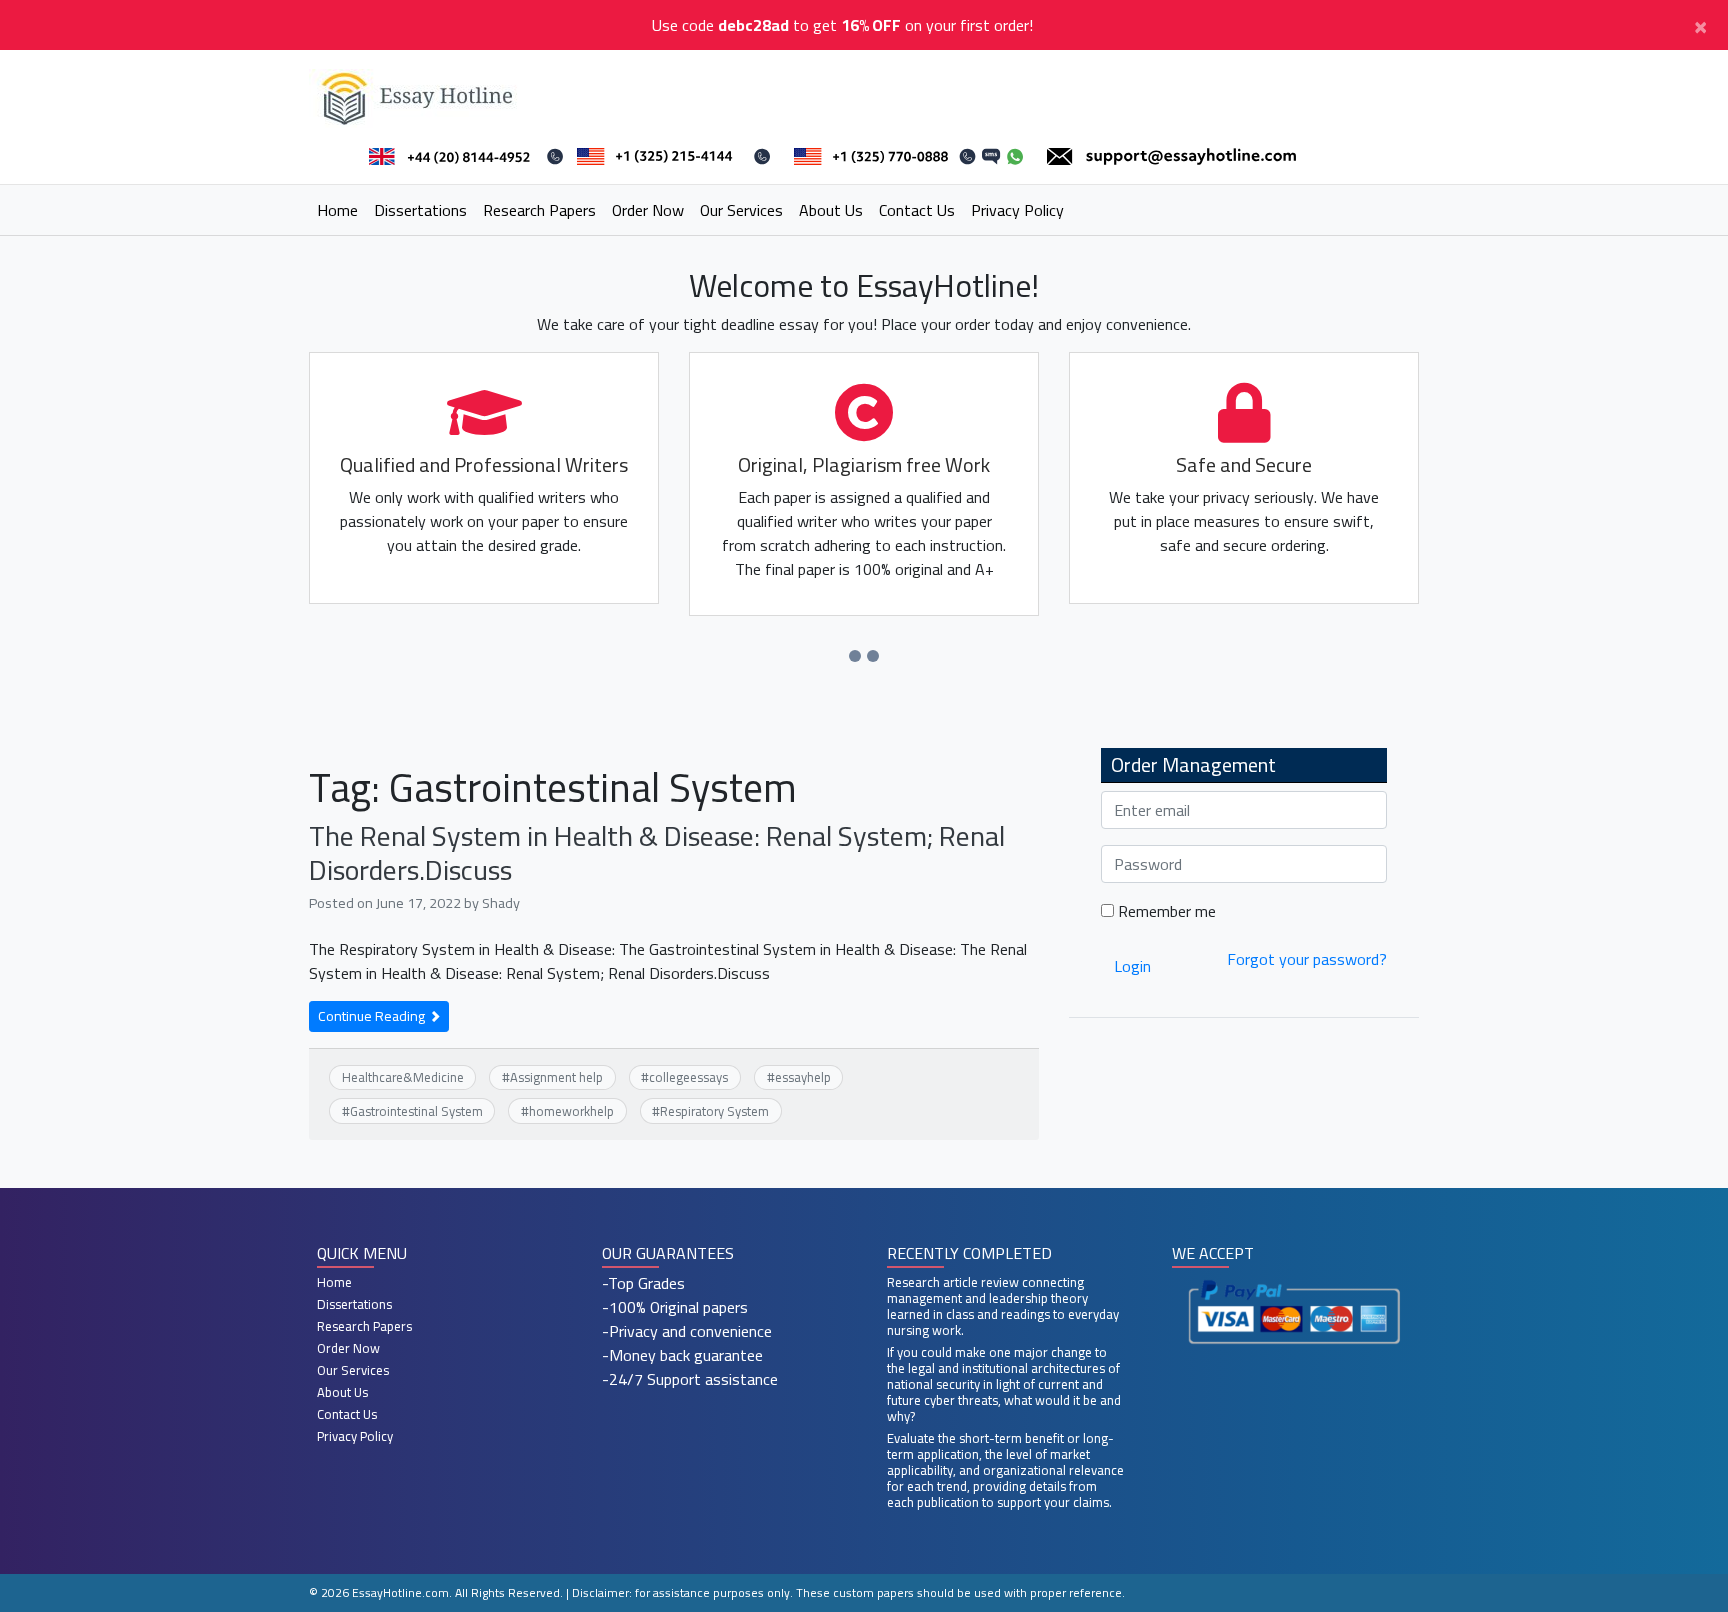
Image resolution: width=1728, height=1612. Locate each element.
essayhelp (803, 1077)
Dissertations (420, 210)
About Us (831, 210)
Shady (501, 902)
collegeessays (688, 1077)
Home (337, 210)
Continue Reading (373, 1016)
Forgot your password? (1307, 959)
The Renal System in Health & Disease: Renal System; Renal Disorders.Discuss (657, 853)
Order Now (648, 210)
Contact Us (917, 210)
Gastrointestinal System (416, 1111)
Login (1132, 966)
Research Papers (539, 210)
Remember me (1165, 911)
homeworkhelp (571, 1111)
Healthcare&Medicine (403, 1077)
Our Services (741, 210)
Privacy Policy (1017, 210)
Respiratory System (714, 1111)
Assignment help (556, 1077)
